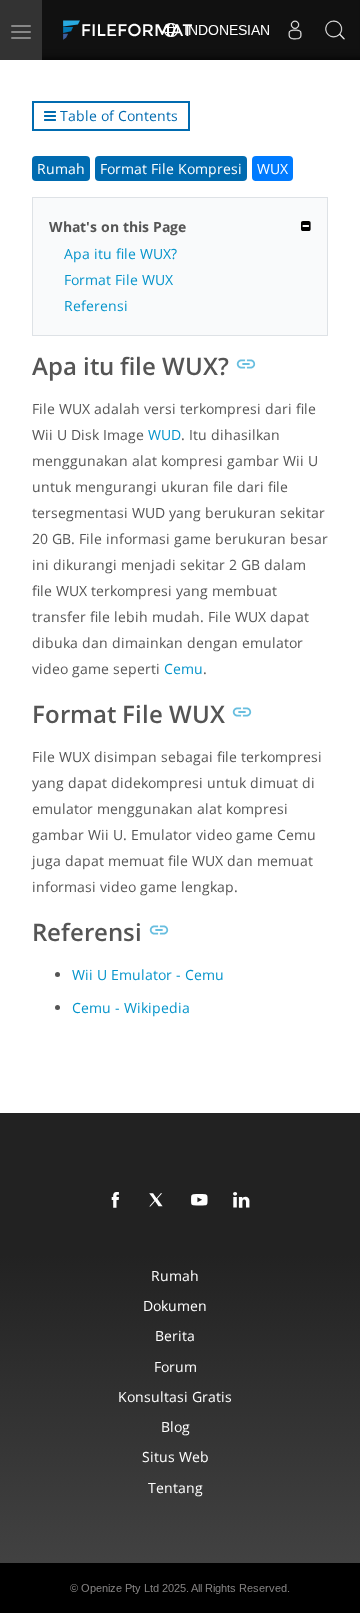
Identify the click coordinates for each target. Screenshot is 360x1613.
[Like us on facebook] (119, 1201)
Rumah (61, 168)
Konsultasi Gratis (175, 1396)
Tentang (175, 1487)
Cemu (183, 668)
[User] (295, 30)
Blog (175, 1426)
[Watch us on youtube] (203, 1201)
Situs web (175, 1456)
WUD (164, 434)
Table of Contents (117, 115)
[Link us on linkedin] (245, 1201)
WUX (272, 168)
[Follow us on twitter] (161, 1201)
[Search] (335, 30)
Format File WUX (118, 279)
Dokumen (175, 1305)
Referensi (96, 305)
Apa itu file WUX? (120, 253)
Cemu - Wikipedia (131, 1007)
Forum (175, 1366)
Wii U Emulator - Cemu (148, 974)
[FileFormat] (132, 30)
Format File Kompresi (171, 168)
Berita (175, 1335)
